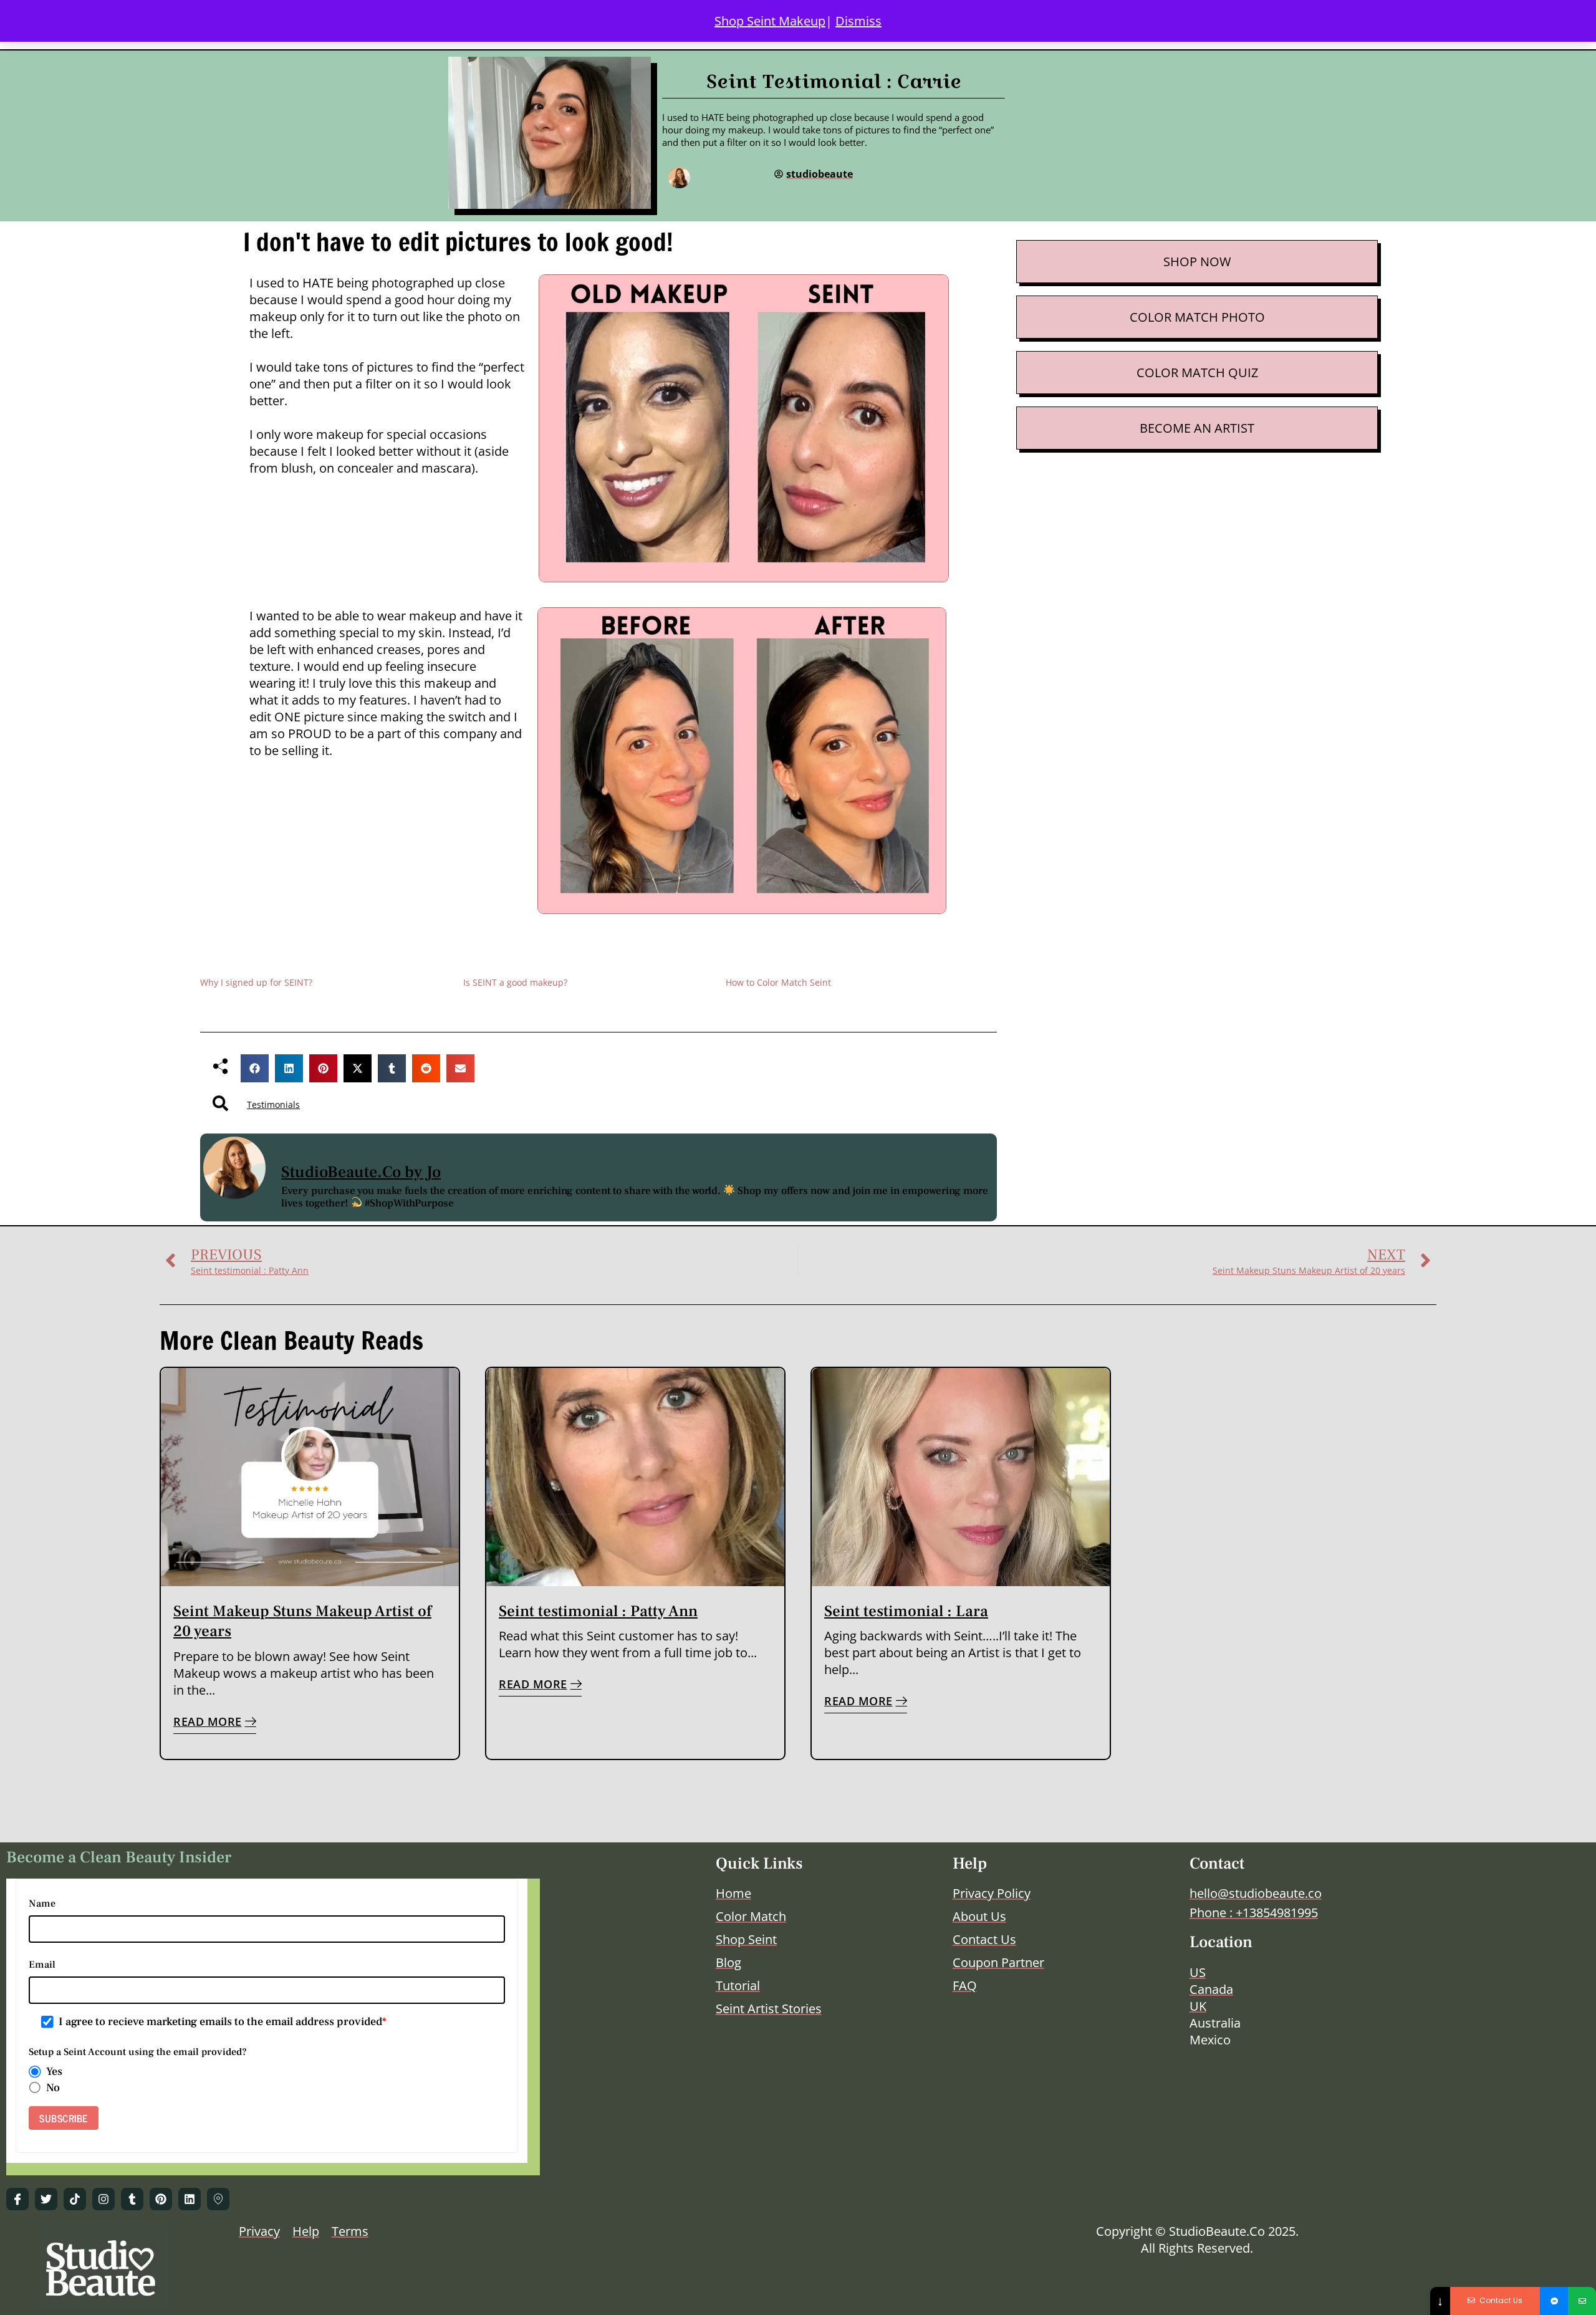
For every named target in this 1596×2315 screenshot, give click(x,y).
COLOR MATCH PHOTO (1197, 317)
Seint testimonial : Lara (906, 1611)
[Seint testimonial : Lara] (961, 1477)
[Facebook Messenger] (1554, 2301)
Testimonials (273, 1105)
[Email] (1582, 2301)
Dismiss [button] (858, 21)
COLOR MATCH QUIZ (1197, 373)
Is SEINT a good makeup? (515, 982)
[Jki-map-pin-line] (218, 2199)
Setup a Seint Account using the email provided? (138, 2052)
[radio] (35, 2072)
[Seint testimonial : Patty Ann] (635, 1477)
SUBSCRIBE (64, 2118)
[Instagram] (103, 2199)
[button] (255, 1068)
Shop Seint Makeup (770, 21)
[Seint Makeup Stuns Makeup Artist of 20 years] (310, 1477)
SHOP (1180, 262)
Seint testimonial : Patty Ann (598, 1611)
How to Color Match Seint (778, 982)
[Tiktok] (75, 2199)
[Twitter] (46, 2199)
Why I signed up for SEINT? (256, 982)
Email (42, 1965)
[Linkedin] (190, 2199)
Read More (208, 1721)
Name (42, 1903)
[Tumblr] (132, 2199)
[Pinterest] (161, 2199)
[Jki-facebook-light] (17, 2199)
